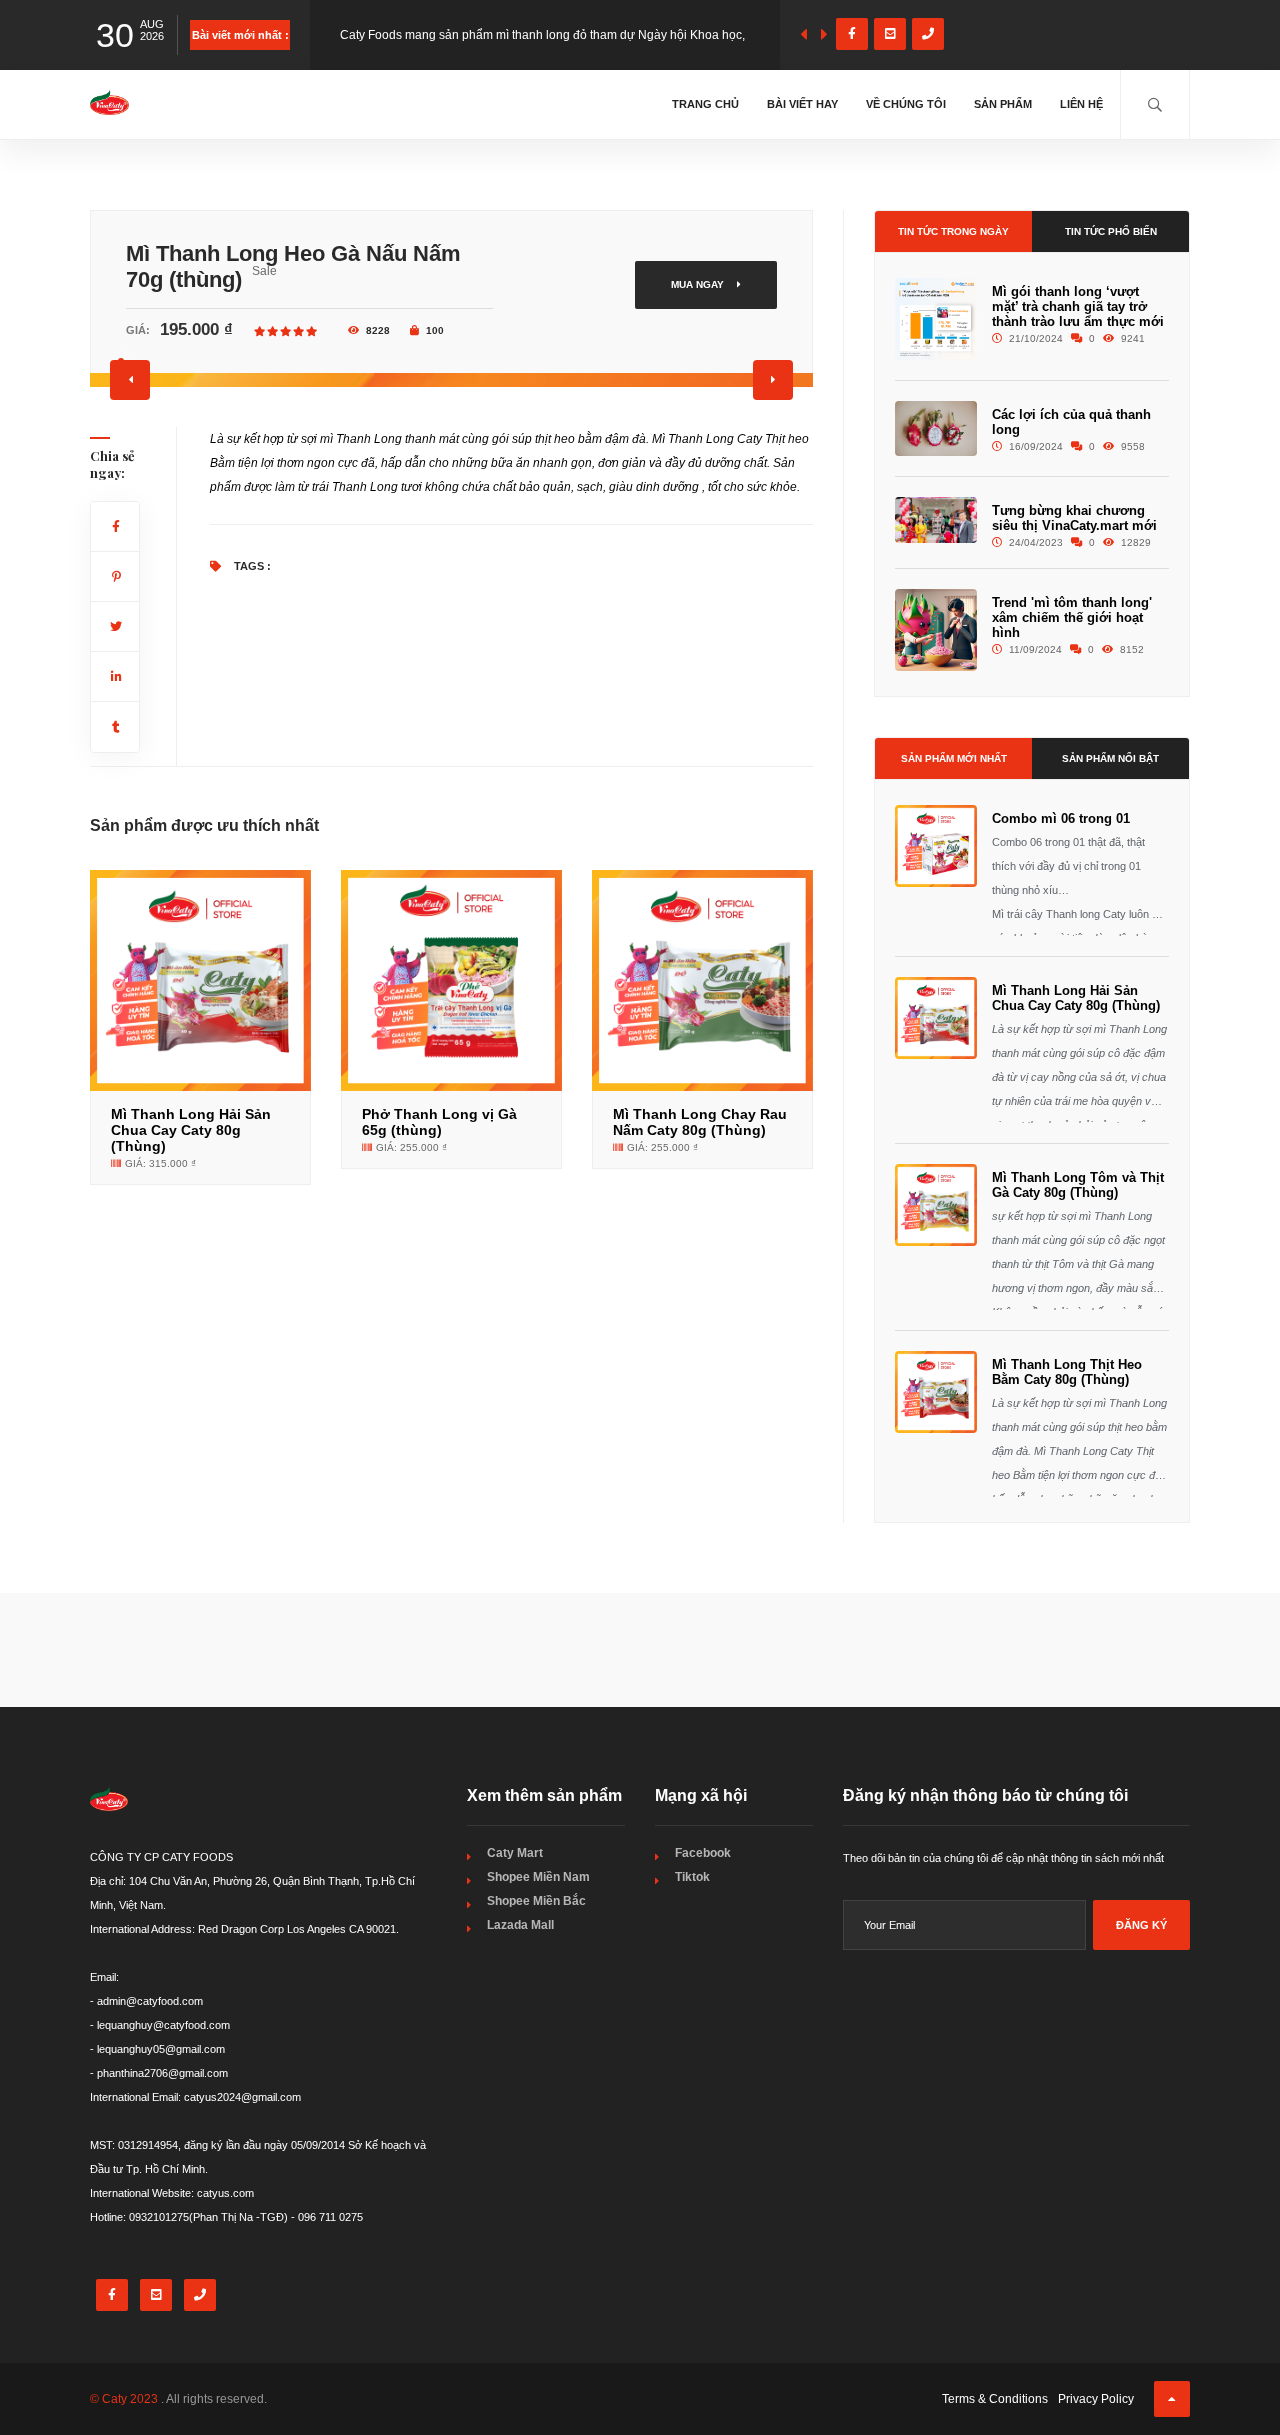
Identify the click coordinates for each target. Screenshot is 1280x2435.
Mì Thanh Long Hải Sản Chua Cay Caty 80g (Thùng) (191, 1130)
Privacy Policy (1096, 2399)
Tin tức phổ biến (1111, 231)
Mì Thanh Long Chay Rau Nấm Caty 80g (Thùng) (700, 1122)
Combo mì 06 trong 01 (1061, 818)
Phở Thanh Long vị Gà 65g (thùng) (439, 1122)
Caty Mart (515, 1853)
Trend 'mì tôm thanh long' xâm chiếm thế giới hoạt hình (1072, 617)
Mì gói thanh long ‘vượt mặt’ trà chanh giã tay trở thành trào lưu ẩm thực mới (1078, 306)
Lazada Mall (520, 1925)
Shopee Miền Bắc (536, 1901)
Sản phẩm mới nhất (954, 758)
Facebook (703, 1853)
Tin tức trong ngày (953, 231)
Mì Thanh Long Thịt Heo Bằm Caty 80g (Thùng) (1067, 1372)
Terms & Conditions (995, 2399)
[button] (130, 380)
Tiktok (692, 1877)
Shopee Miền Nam (538, 1877)
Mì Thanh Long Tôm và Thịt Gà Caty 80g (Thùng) (1078, 1185)
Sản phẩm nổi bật (1110, 758)
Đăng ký (1141, 1925)
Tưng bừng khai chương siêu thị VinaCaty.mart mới (1074, 518)
